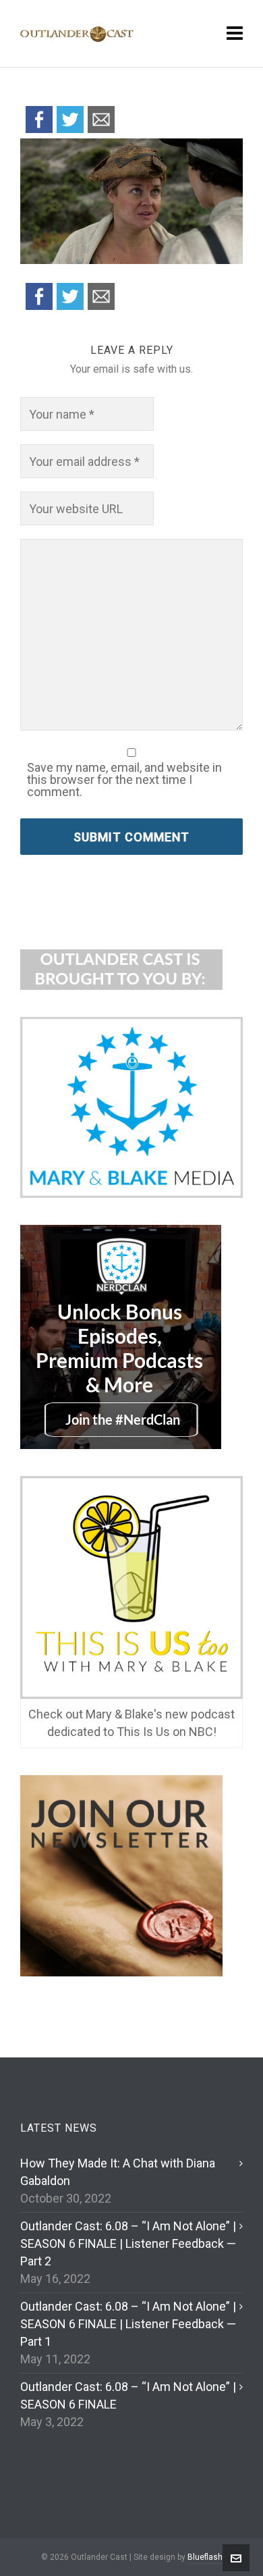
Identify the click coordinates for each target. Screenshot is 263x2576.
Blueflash (205, 2557)
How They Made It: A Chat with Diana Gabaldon (118, 2172)
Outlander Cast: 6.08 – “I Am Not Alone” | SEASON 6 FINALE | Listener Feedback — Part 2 (128, 2243)
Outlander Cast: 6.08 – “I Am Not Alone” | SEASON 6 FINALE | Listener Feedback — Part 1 (128, 2324)
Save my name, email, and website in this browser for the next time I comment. (124, 780)
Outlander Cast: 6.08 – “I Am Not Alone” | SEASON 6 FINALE (128, 2395)
